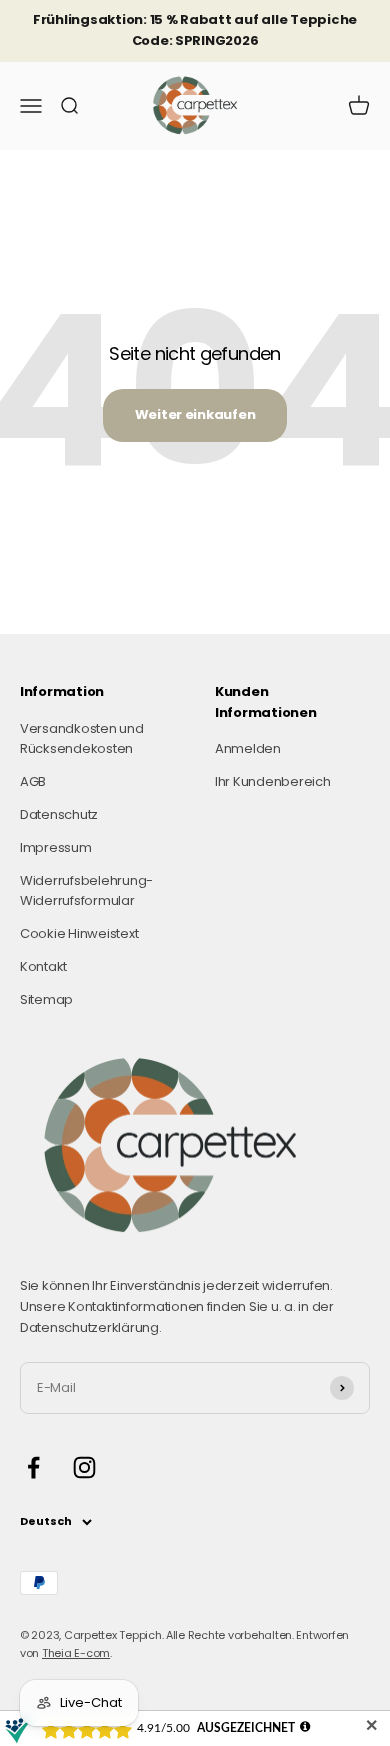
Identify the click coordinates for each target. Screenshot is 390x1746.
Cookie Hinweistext (79, 933)
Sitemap (46, 999)
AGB (33, 781)
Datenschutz (59, 814)
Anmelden (248, 748)
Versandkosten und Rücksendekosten (82, 739)
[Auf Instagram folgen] (84, 1467)
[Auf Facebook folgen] (33, 1467)
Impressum (56, 847)
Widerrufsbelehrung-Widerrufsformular (86, 891)
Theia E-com (76, 1653)
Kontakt (43, 966)
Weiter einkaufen (195, 414)
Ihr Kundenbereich (273, 781)
